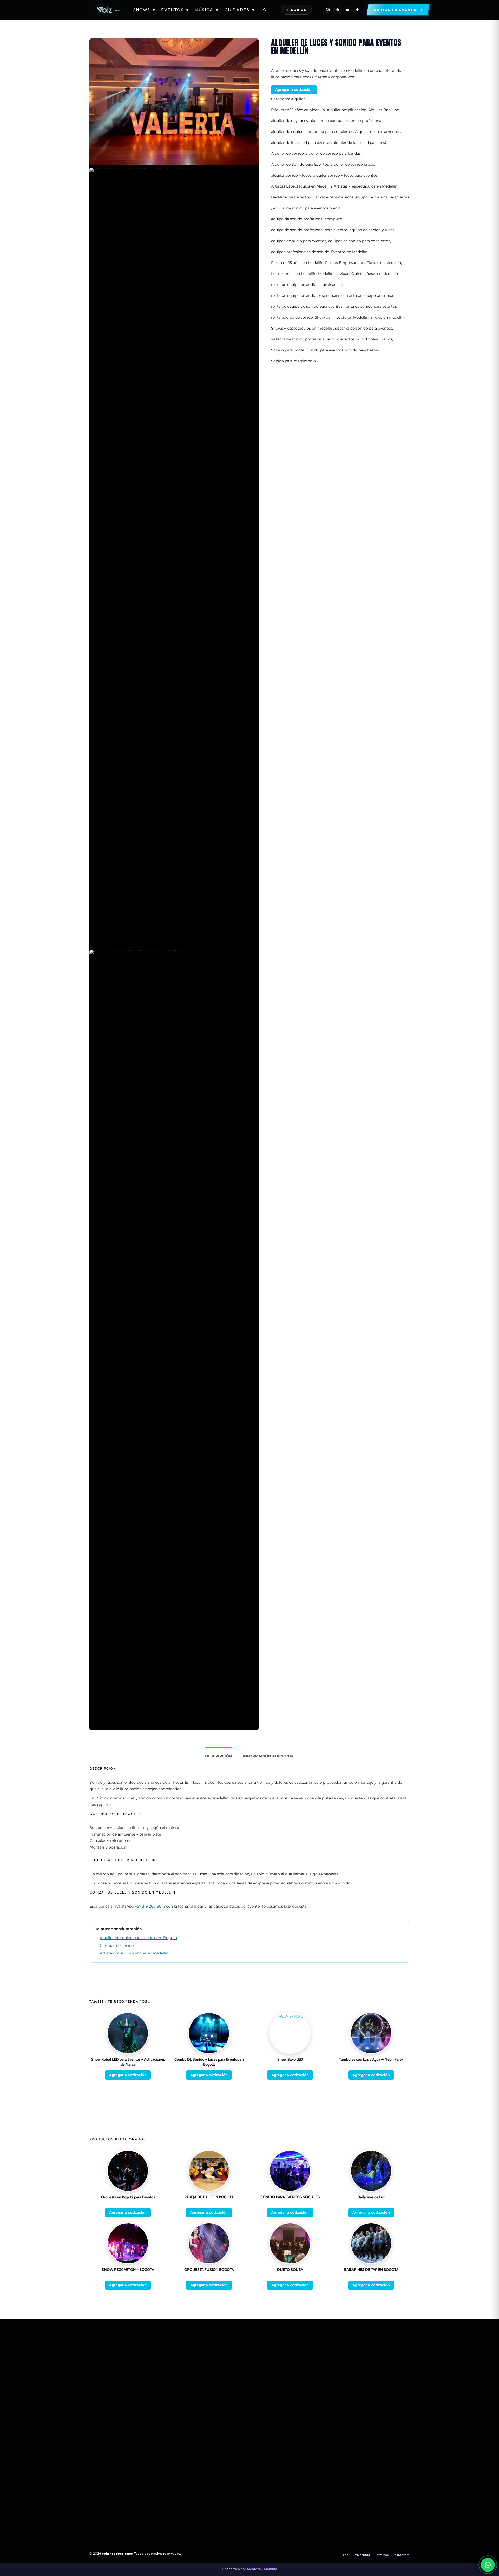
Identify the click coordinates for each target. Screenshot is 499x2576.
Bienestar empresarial (234, 2475)
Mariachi (96, 2447)
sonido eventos (341, 339)
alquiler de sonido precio (353, 164)
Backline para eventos (291, 197)
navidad (342, 274)
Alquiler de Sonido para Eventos (300, 164)
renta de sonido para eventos (371, 306)
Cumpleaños (226, 2461)
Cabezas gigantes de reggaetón (378, 2368)
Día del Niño (225, 2468)
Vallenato (97, 2475)
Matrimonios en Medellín (294, 274)
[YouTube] (347, 10)
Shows (144, 10)
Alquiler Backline (384, 110)
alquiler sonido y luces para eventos (345, 175)
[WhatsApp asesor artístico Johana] (488, 2565)
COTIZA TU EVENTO (173, 2527)
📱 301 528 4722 (229, 2378)
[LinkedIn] (159, 2410)
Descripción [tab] (218, 1756)
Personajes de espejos (371, 2389)
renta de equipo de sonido (371, 295)
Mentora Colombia (262, 2569)
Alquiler (298, 99)
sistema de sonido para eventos (364, 328)
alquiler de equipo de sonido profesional (346, 121)
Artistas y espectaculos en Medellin (366, 186)
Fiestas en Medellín (384, 263)
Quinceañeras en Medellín (375, 274)
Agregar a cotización (294, 89)
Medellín (326, 274)
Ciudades (240, 10)
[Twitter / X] (146, 2410)
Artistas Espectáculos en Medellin (301, 186)
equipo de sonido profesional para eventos (309, 230)
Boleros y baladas (104, 2468)
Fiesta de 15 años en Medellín (297, 263)
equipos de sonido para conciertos (359, 241)
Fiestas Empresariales (345, 263)
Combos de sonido (117, 1946)
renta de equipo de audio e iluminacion (307, 285)
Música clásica (101, 2454)
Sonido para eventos (325, 350)
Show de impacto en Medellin (342, 317)
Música (207, 10)
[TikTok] (357, 10)
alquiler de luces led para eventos (301, 143)
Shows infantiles (366, 2375)
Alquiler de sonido (287, 153)
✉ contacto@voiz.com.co (236, 2399)
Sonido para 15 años (374, 339)
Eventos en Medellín (349, 252)
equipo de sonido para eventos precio (307, 208)
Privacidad (362, 2555)
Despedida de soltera (233, 2454)
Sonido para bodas (288, 350)
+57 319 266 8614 (150, 1906)
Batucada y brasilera (106, 2482)
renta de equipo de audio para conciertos (308, 295)
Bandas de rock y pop (107, 2461)
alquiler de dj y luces (290, 121)
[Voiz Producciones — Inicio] (111, 10)
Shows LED (293, 2361)
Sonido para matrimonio (293, 361)
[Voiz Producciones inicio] (147, 2359)
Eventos (175, 10)
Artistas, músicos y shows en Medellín (134, 1953)
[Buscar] (265, 10)
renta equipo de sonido (292, 317)
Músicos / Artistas (298, 2368)
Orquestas (98, 2440)
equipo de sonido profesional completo (307, 219)
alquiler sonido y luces (291, 175)
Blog (345, 2555)
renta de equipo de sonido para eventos (307, 306)
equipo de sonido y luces (372, 230)
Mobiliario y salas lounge (304, 2389)
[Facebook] (338, 10)
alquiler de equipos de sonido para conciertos (312, 132)
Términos (382, 2555)
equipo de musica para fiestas (382, 197)
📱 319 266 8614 (229, 2371)
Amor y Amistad (229, 2440)
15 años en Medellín (307, 110)
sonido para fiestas (362, 350)
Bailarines (292, 2375)
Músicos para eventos (107, 2433)
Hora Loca (360, 2361)
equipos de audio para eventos (299, 241)
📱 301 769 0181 (229, 2385)
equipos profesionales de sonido (300, 252)
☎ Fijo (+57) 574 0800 (235, 2392)
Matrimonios (226, 2433)
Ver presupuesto (326, 2527)
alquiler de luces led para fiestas (362, 143)
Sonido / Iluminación (300, 2382)
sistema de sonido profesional (298, 339)
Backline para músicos (333, 197)
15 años (358, 2354)
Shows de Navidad (367, 2382)
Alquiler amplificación (347, 110)
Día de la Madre (228, 2447)
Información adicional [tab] (268, 1756)
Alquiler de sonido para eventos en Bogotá (138, 1938)
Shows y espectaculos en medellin (302, 328)
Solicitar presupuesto (301, 2396)
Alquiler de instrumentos (378, 132)
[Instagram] (328, 10)
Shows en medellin (388, 317)
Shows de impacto (299, 2354)
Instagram (402, 2555)
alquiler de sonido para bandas (333, 153)
